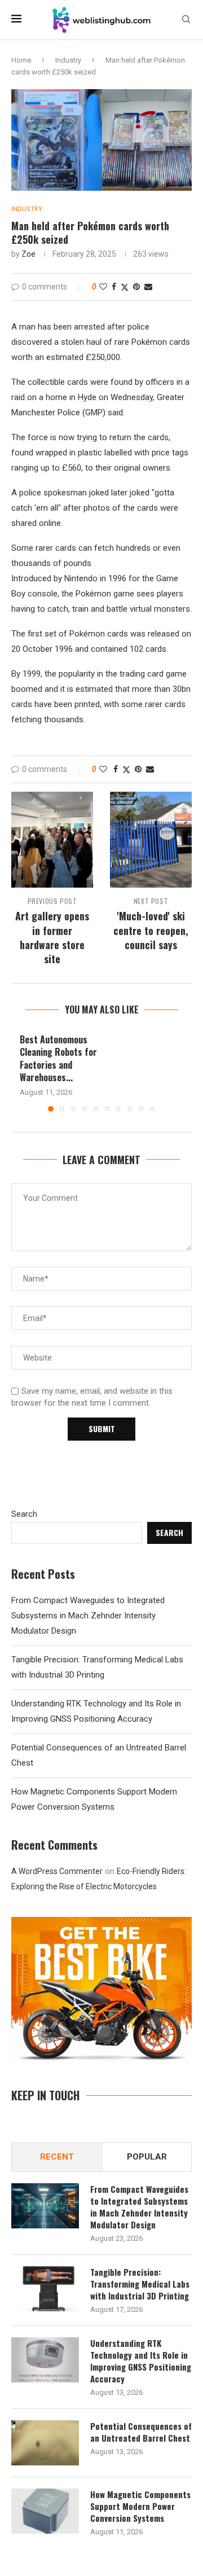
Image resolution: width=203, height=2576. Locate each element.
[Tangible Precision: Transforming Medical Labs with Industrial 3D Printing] (45, 2289)
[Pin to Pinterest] (136, 287)
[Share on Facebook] (114, 287)
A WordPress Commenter (57, 1871)
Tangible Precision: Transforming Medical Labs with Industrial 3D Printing (140, 2284)
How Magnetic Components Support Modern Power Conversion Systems (140, 2506)
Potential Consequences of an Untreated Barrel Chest (141, 2432)
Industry (68, 60)
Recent (57, 2157)
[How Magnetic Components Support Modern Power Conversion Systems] (45, 2511)
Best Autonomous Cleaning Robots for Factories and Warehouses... (58, 1058)
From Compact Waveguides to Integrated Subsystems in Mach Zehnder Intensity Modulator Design (88, 1616)
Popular (147, 2157)
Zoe (28, 254)
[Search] (186, 20)
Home (21, 60)
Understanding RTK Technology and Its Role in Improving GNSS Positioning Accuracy (141, 2361)
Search (24, 1514)
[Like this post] (103, 287)
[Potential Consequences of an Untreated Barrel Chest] (45, 2443)
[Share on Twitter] (125, 287)
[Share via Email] (148, 287)
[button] (21, 1072)
